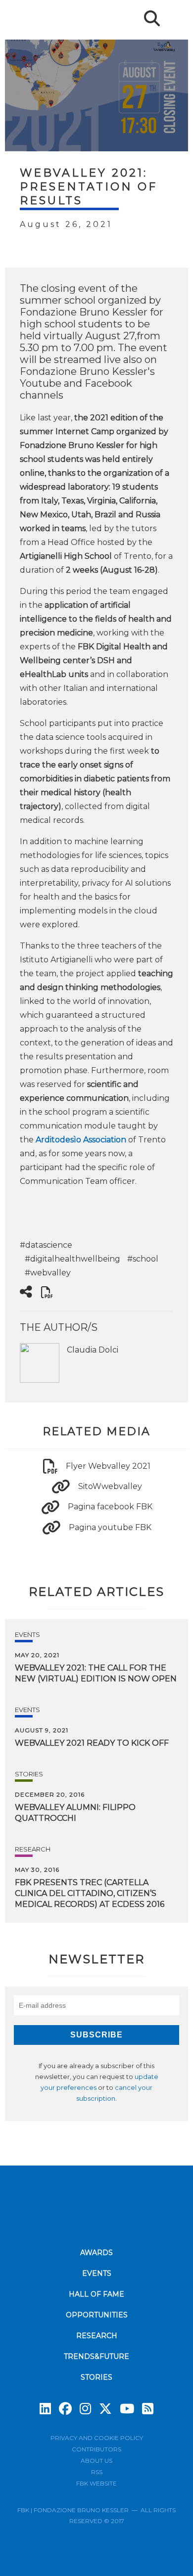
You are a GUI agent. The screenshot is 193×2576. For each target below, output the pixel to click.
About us (96, 2461)
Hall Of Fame (96, 2294)
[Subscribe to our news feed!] (148, 2409)
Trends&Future (96, 2356)
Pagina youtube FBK (110, 1527)
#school (143, 1259)
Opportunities (97, 2315)
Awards (96, 2253)
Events (27, 1634)
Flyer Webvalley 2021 (108, 1466)
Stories (29, 1774)
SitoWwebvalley (110, 1486)
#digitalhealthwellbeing (72, 1259)
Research (33, 1849)
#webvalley (48, 1273)
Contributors (96, 2449)
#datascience (46, 1245)
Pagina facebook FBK (110, 1507)
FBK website (96, 2483)
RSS (97, 2472)
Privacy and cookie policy (97, 2438)
